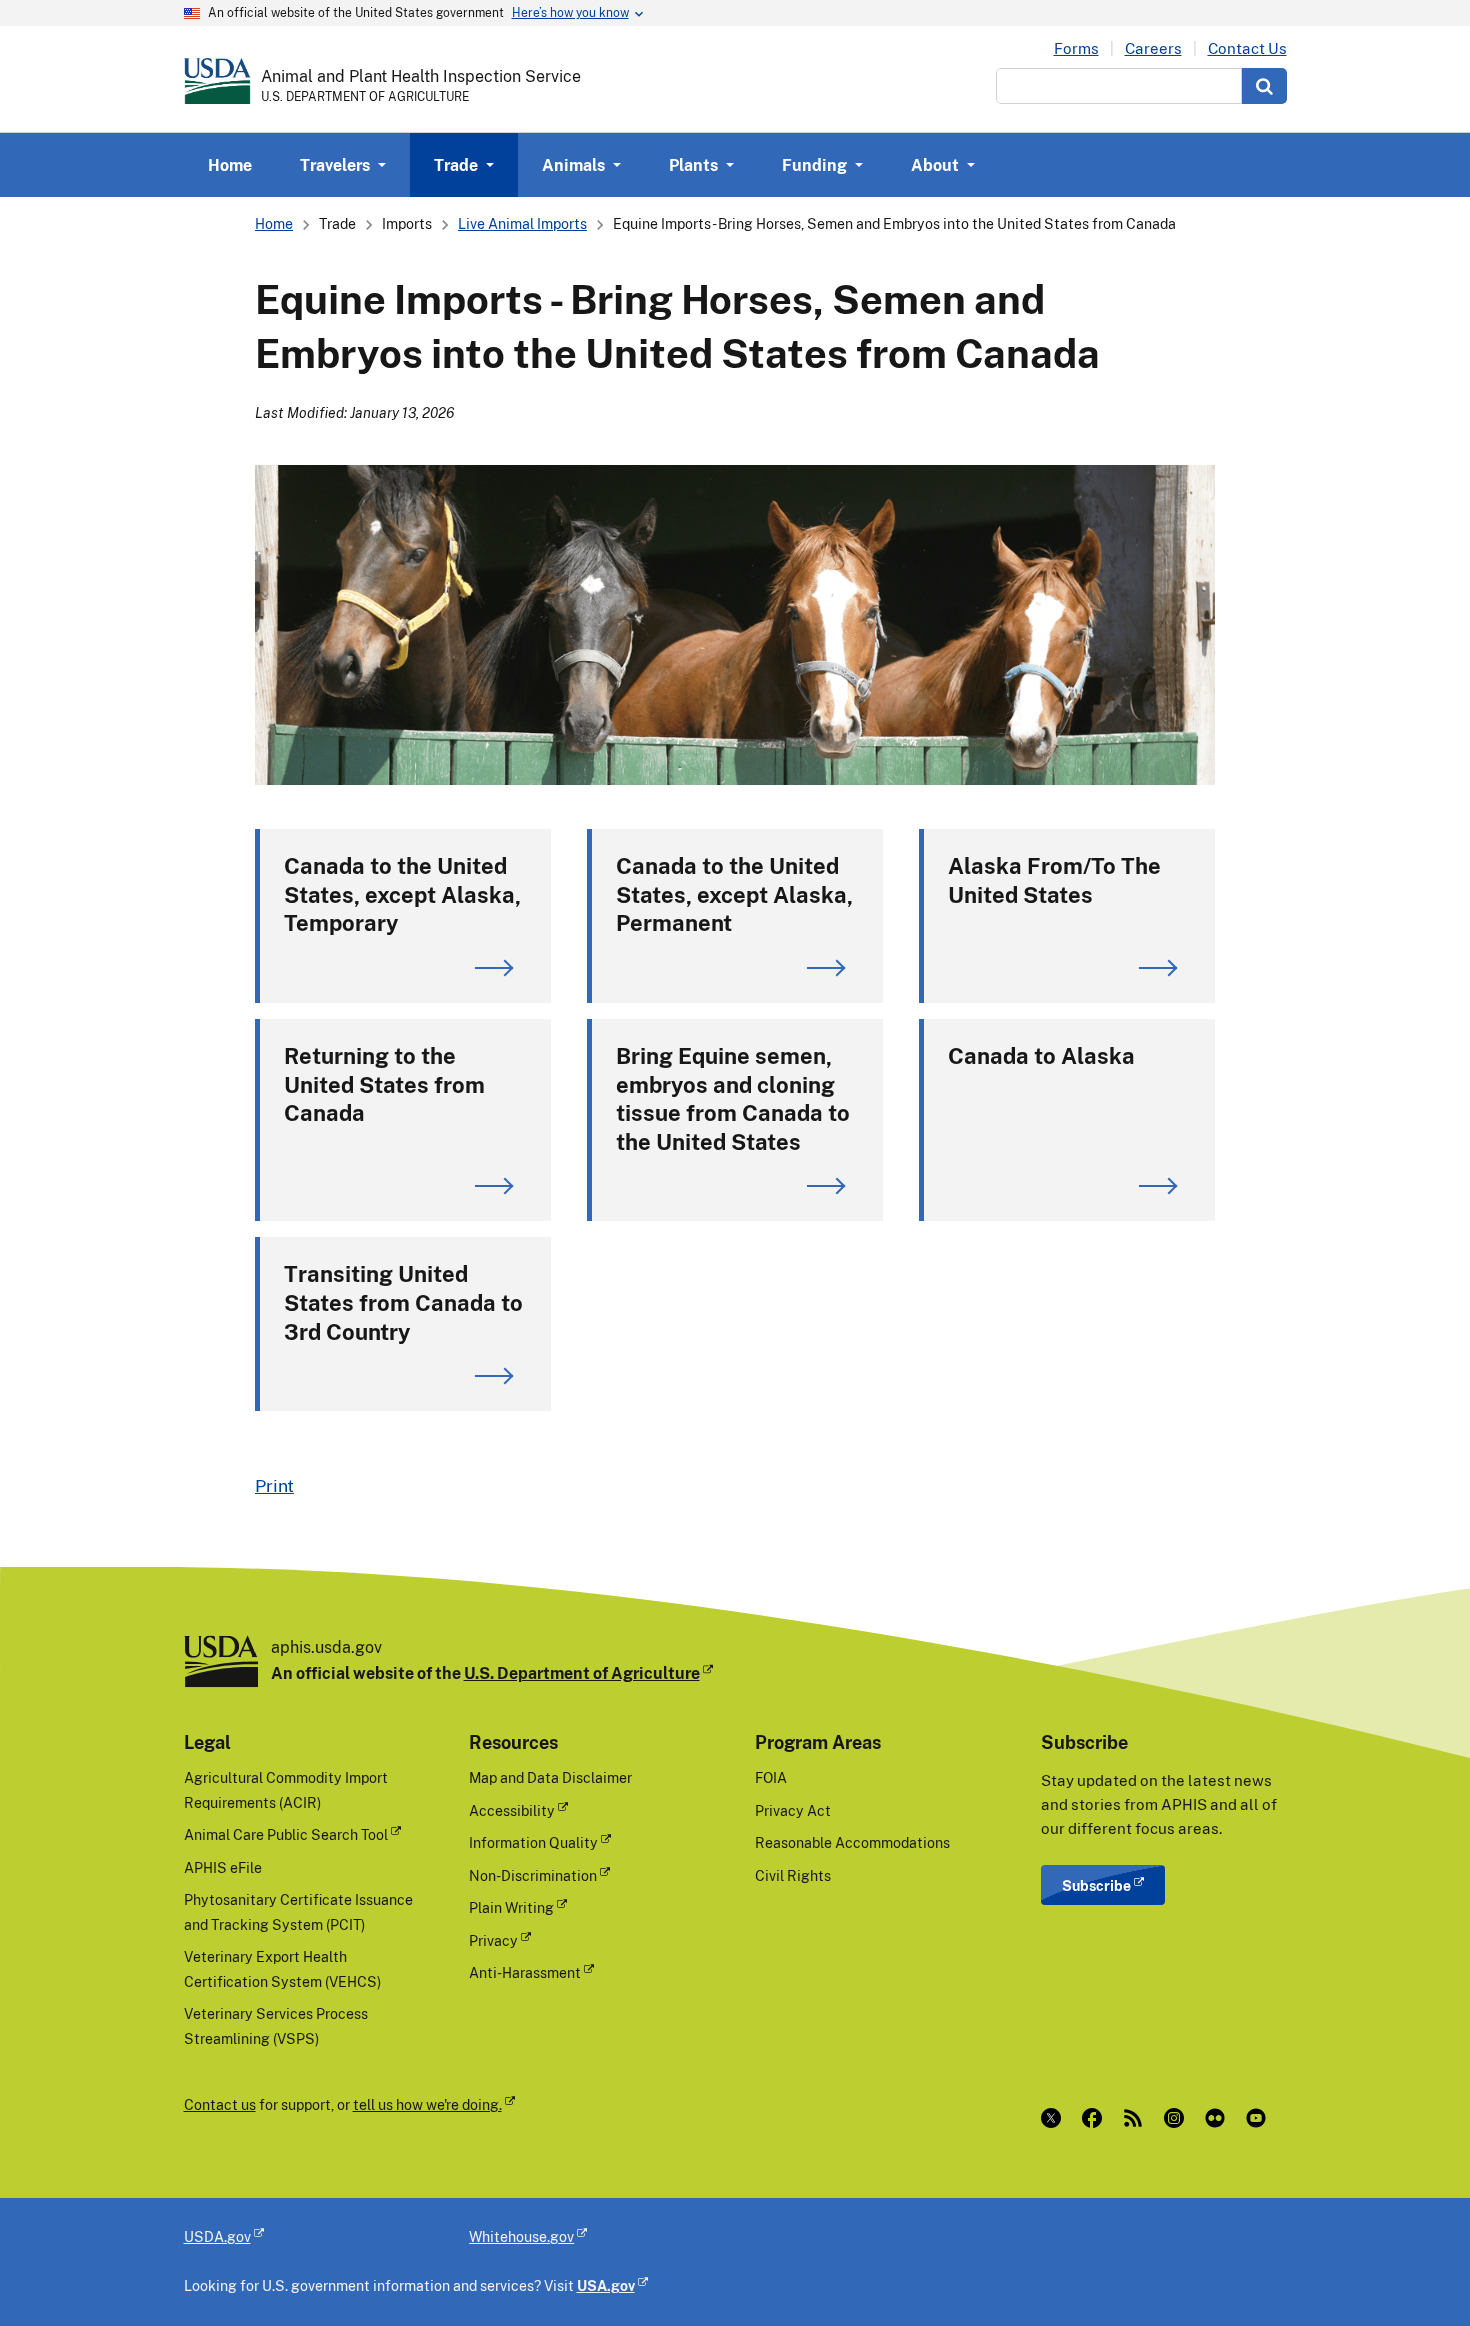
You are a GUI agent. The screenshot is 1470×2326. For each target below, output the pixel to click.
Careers (1153, 48)
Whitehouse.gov (521, 2236)
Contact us (220, 2104)
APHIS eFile (223, 1867)
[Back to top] (1415, 2271)
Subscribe (1096, 1885)
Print (274, 1485)
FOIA (771, 1777)
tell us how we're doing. (427, 2104)
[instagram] (1178, 2118)
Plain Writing (511, 1907)
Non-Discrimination (533, 1875)
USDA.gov (217, 2236)
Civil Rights (793, 1875)
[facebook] (1096, 2118)
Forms (1076, 48)
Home (230, 165)
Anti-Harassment (525, 1972)
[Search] (1264, 86)
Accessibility (512, 1810)
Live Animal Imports (522, 223)
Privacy (493, 1940)
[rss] (1137, 2118)
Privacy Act (793, 1810)
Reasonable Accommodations (852, 1842)
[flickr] (1219, 2118)
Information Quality (533, 1842)
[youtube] (1260, 2118)
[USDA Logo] (217, 81)
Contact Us (1247, 48)
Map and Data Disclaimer (550, 1777)
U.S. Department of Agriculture (582, 1673)
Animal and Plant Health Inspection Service (421, 76)
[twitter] (1055, 2118)
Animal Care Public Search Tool (286, 1834)
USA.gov (606, 2285)
